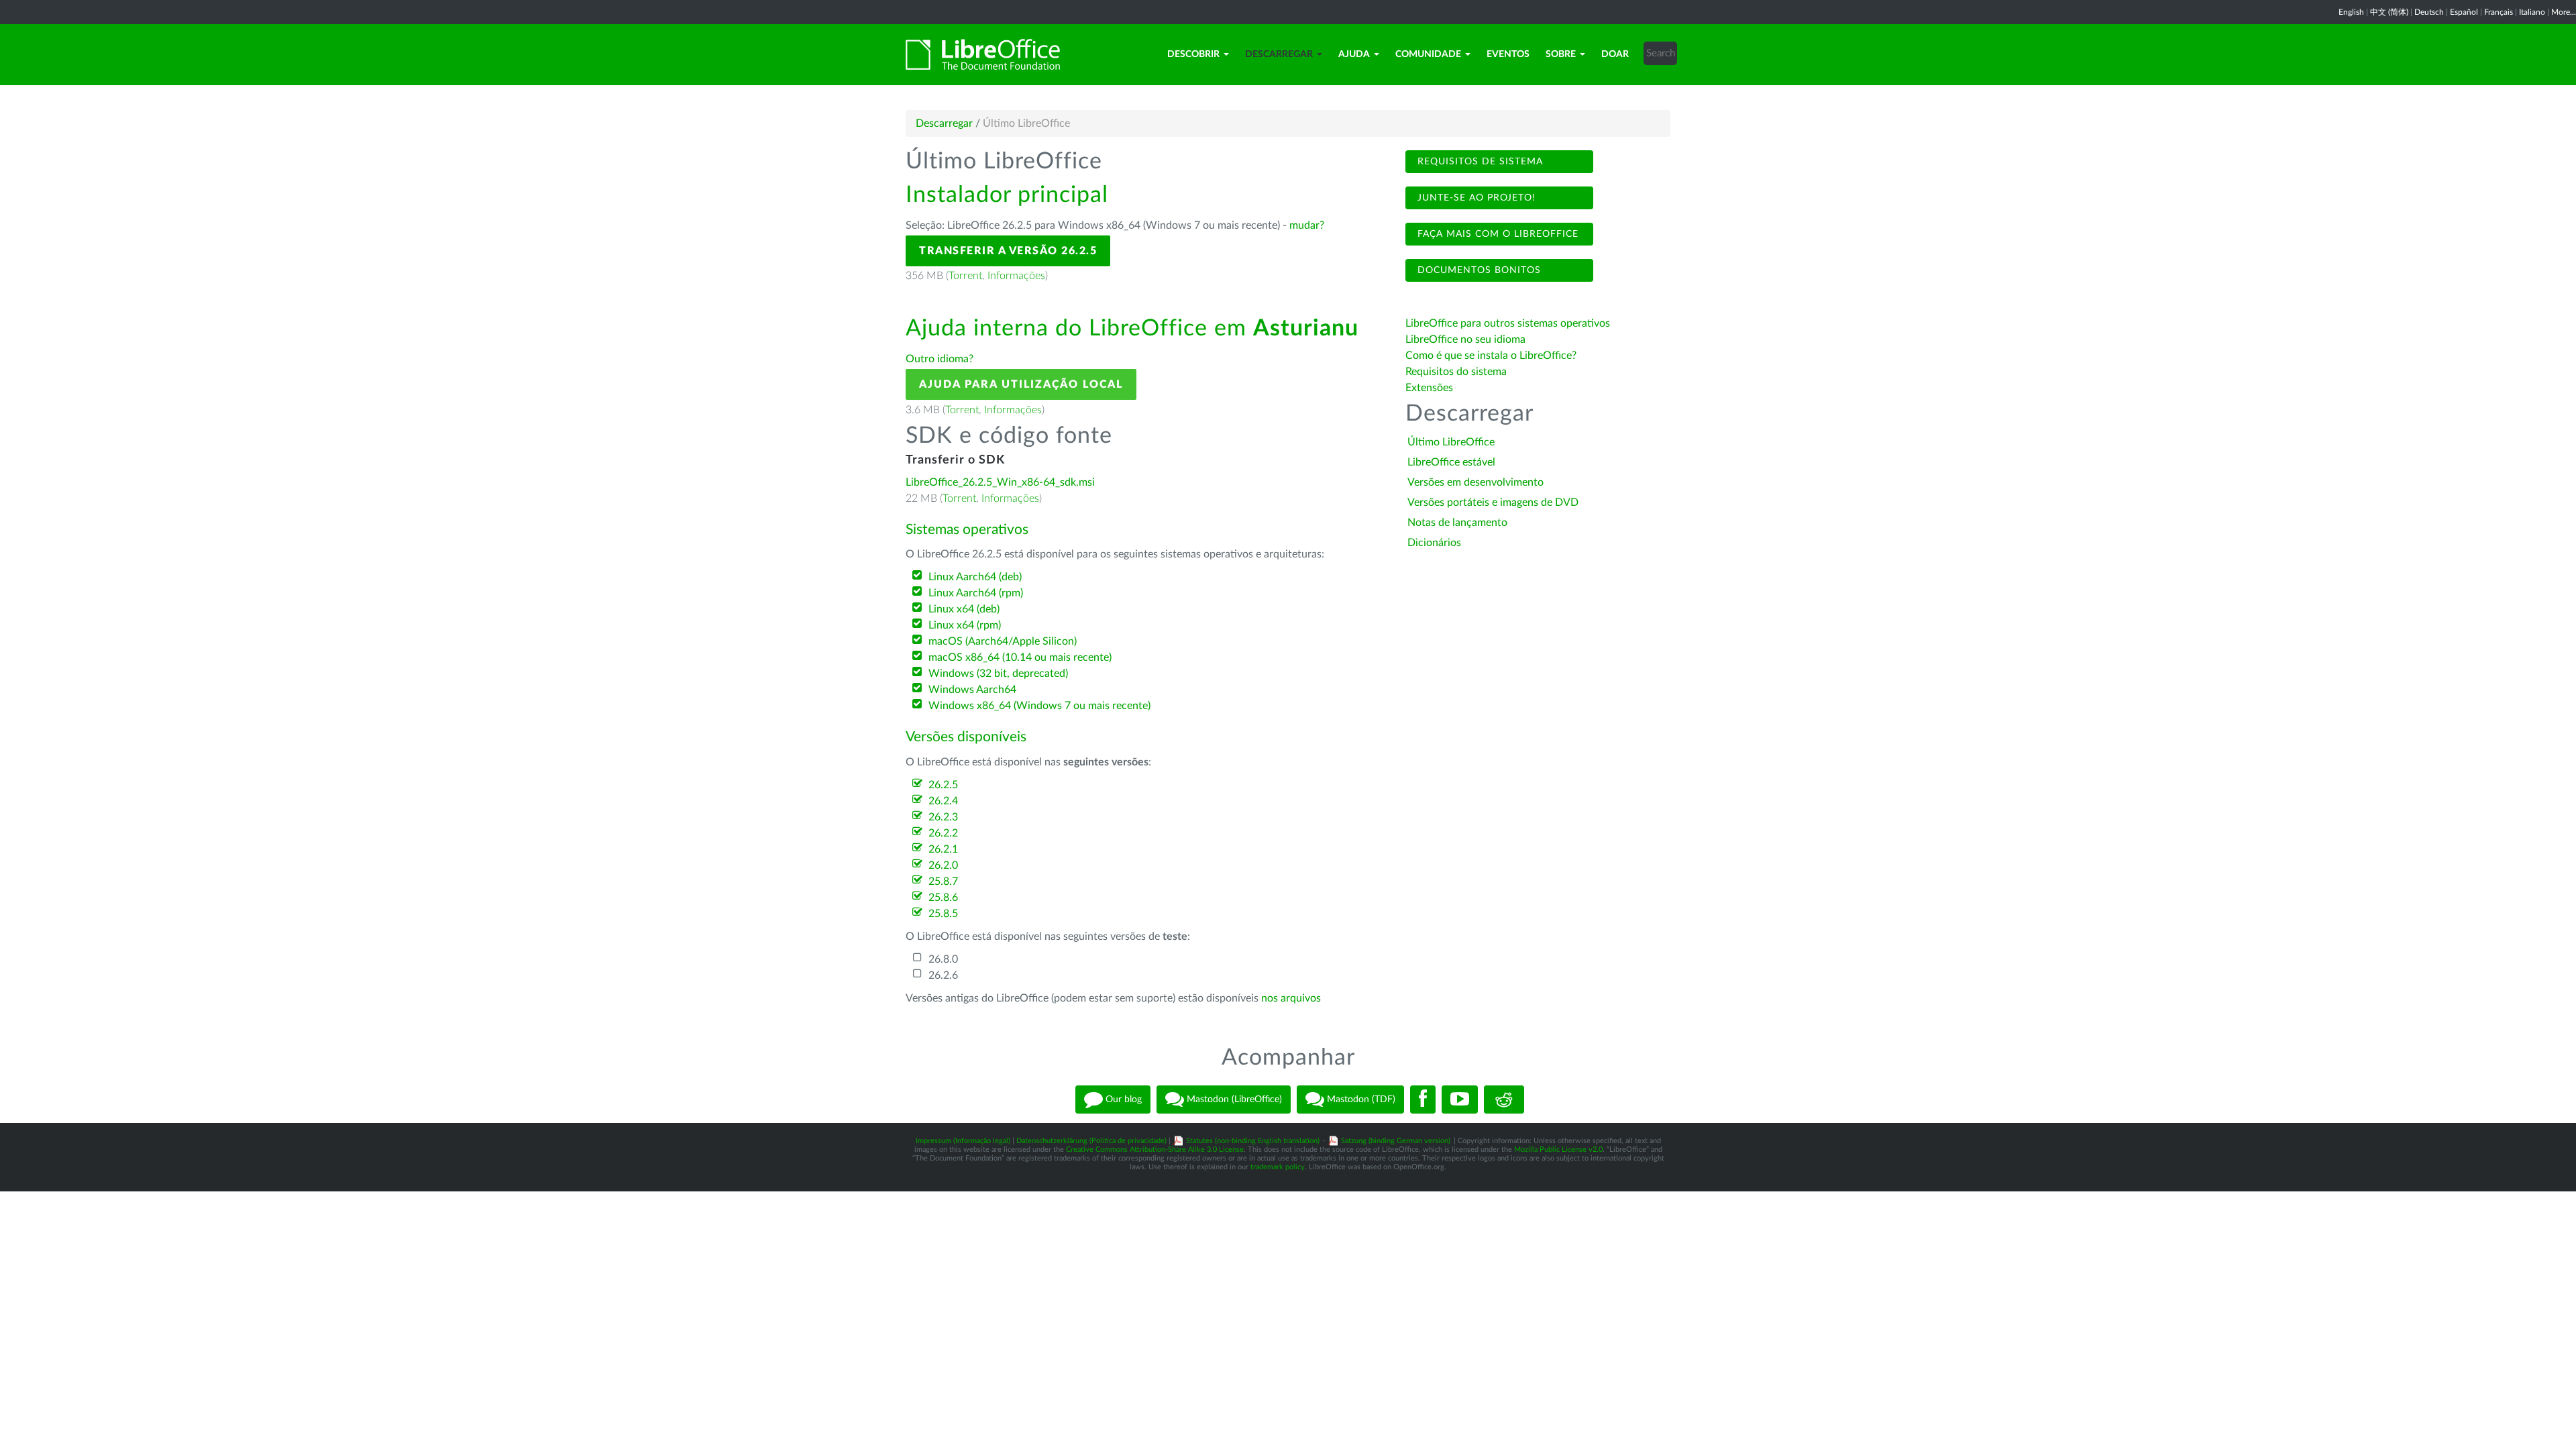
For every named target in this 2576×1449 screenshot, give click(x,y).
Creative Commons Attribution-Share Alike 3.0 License (1155, 1149)
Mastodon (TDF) (1360, 1099)
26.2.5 (943, 785)
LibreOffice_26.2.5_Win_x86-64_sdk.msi (1000, 482)
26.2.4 (943, 801)
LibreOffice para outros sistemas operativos (1508, 323)
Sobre (1561, 54)
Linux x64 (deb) (964, 609)
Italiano (2532, 12)
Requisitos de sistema (1479, 162)
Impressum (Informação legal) (963, 1141)
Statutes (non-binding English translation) (1253, 1141)
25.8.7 (943, 881)
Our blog (1122, 1099)
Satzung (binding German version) (1396, 1141)
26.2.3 (943, 817)
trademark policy (1278, 1167)
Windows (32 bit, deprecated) (998, 674)
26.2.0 (943, 865)
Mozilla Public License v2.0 (1558, 1149)
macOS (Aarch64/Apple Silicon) (1003, 641)
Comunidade (1428, 54)
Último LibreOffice (1451, 442)
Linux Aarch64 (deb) (975, 577)
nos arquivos (1291, 998)
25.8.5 (943, 914)
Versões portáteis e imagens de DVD (1493, 502)
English (2351, 12)
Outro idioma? (940, 359)
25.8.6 (943, 898)
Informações (1016, 276)
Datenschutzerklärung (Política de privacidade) (1091, 1141)
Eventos (1508, 54)
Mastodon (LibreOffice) (1233, 1099)
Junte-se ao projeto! (1475, 198)
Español (2464, 12)
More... (2564, 12)
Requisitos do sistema (1457, 372)
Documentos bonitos (1478, 270)
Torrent (965, 276)
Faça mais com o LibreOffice (1496, 234)
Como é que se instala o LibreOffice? (1491, 356)
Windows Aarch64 (972, 690)
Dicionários (1434, 543)
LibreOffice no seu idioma (1465, 339)
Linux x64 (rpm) (965, 625)
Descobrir (1193, 54)
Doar (1615, 54)
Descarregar (1279, 54)
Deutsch (2429, 12)
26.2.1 (943, 849)
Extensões (1429, 388)
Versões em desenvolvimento (1475, 482)
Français (2499, 12)
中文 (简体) (2389, 12)
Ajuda (1354, 54)
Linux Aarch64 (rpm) (976, 593)
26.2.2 (943, 833)
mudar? (1307, 225)
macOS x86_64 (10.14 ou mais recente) (1020, 657)
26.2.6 (943, 975)
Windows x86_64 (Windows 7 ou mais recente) (1039, 706)
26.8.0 (943, 959)
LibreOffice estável (1451, 462)
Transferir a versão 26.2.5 (1008, 251)
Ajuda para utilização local (1021, 384)
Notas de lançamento (1457, 523)
